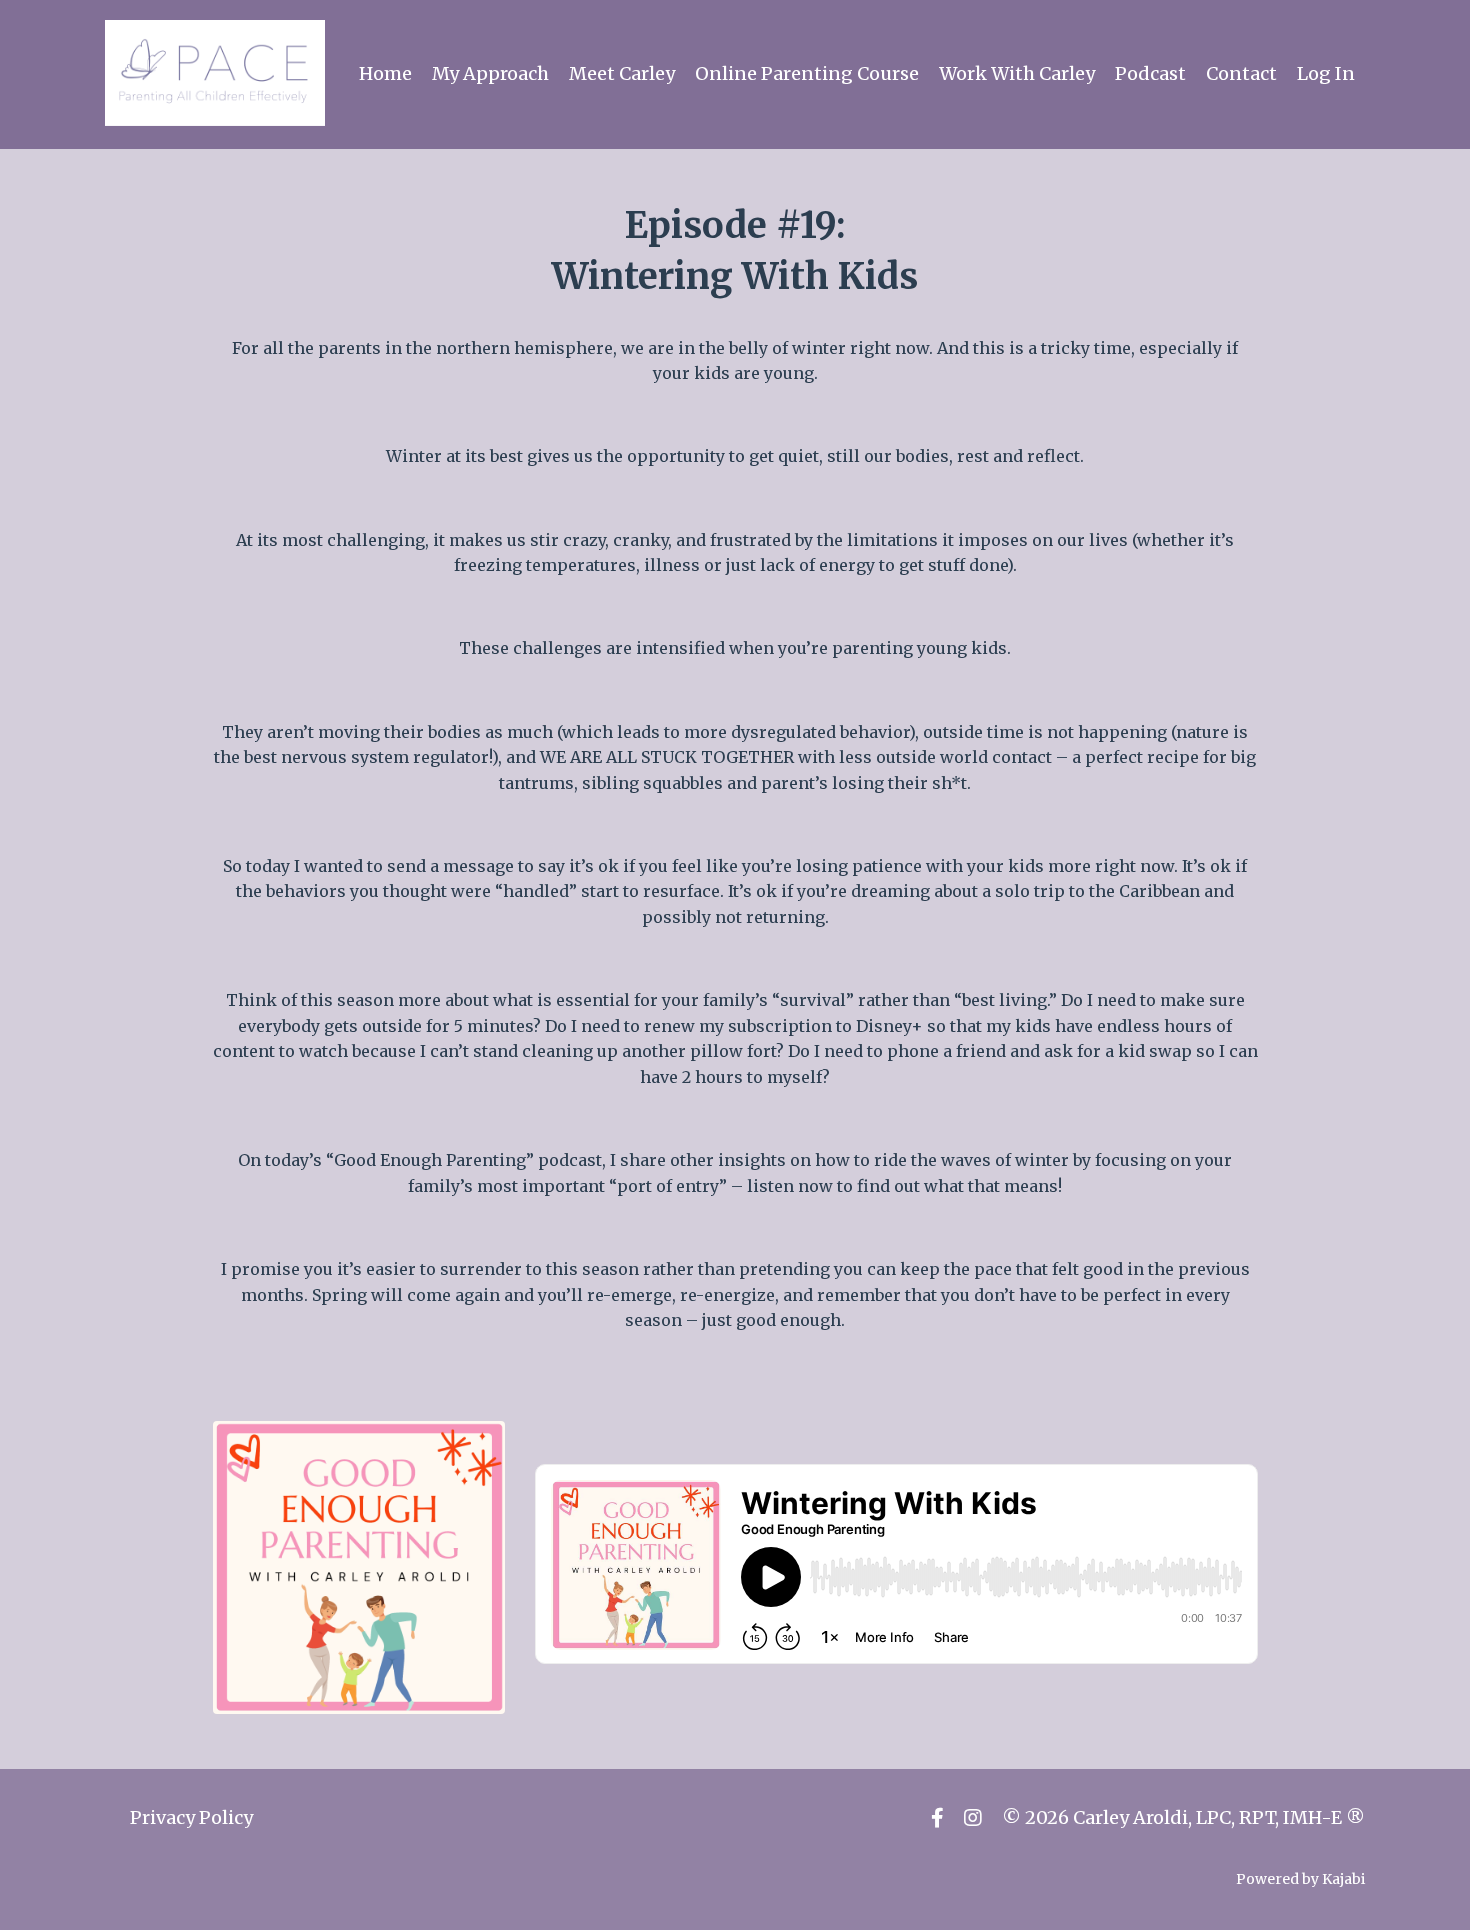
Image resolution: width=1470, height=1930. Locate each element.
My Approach (490, 73)
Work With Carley (1017, 73)
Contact (1241, 73)
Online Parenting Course (807, 73)
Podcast (1150, 73)
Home (385, 73)
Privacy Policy (191, 1817)
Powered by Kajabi (1300, 1879)
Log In (1326, 73)
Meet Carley (622, 73)
